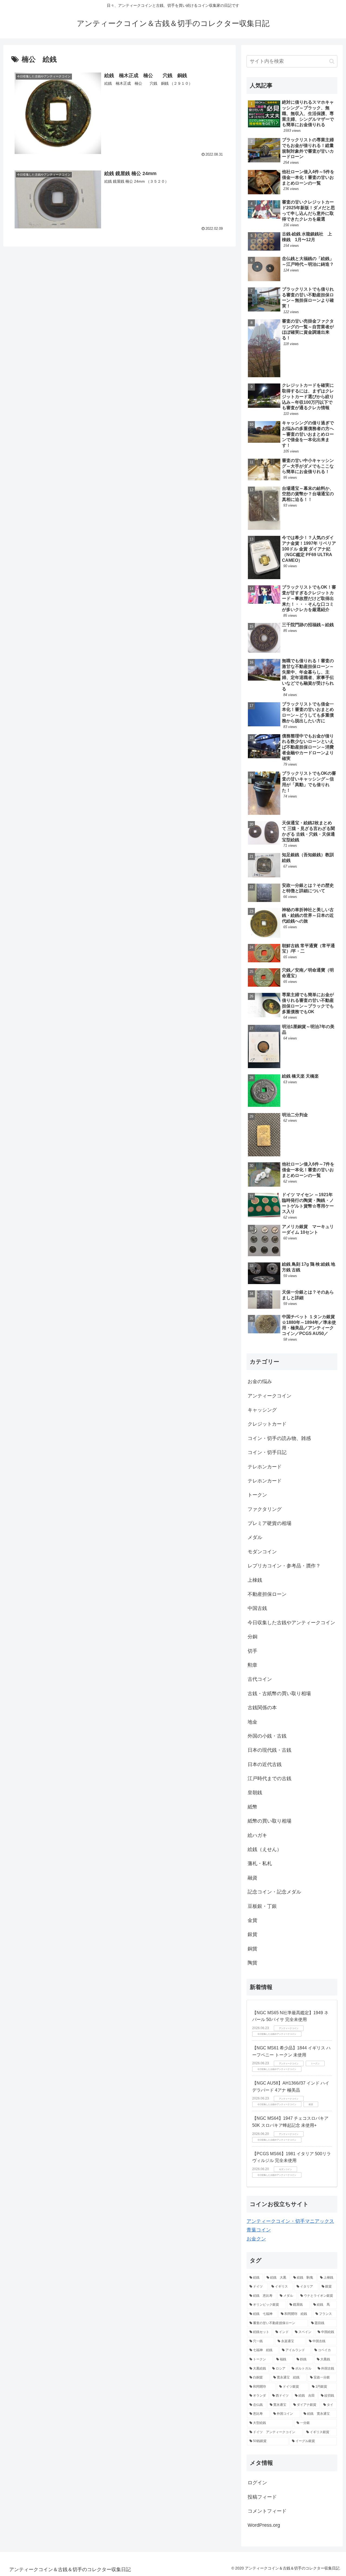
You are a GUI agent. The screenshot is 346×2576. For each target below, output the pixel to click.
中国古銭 (257, 1608)
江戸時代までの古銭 (270, 1778)
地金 (252, 1722)
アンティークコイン (270, 1396)
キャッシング (262, 1410)
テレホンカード (265, 1467)
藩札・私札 (260, 1863)
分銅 (252, 1637)
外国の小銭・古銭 (267, 1736)
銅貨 (252, 1949)
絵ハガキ (257, 1835)
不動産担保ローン (267, 1594)
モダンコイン (262, 1552)
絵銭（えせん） (267, 1849)
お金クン (256, 2239)
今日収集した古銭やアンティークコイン (291, 1623)
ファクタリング (265, 1509)
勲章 (252, 1665)
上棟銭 (255, 1580)
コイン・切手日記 (267, 1452)
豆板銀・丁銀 (262, 1906)
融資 (252, 1878)
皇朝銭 (255, 1793)
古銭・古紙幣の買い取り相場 (279, 1694)
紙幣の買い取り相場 (270, 1821)
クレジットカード (267, 1424)
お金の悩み (260, 1381)
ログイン (257, 2483)
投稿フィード (262, 2497)
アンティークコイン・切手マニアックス (290, 2221)
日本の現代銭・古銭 (270, 1750)
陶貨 (252, 1963)
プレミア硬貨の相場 (270, 1523)
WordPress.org (264, 2525)
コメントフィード (267, 2511)
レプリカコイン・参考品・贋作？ (284, 1566)
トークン (257, 1495)
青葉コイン (259, 2230)
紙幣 (252, 1807)
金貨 (252, 1920)
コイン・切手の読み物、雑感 (279, 1438)
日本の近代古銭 (265, 1764)
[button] (332, 61)
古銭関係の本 (262, 1708)
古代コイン (260, 1679)
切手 (252, 1651)
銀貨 (252, 1934)
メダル (255, 1537)
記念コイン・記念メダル (274, 1892)
